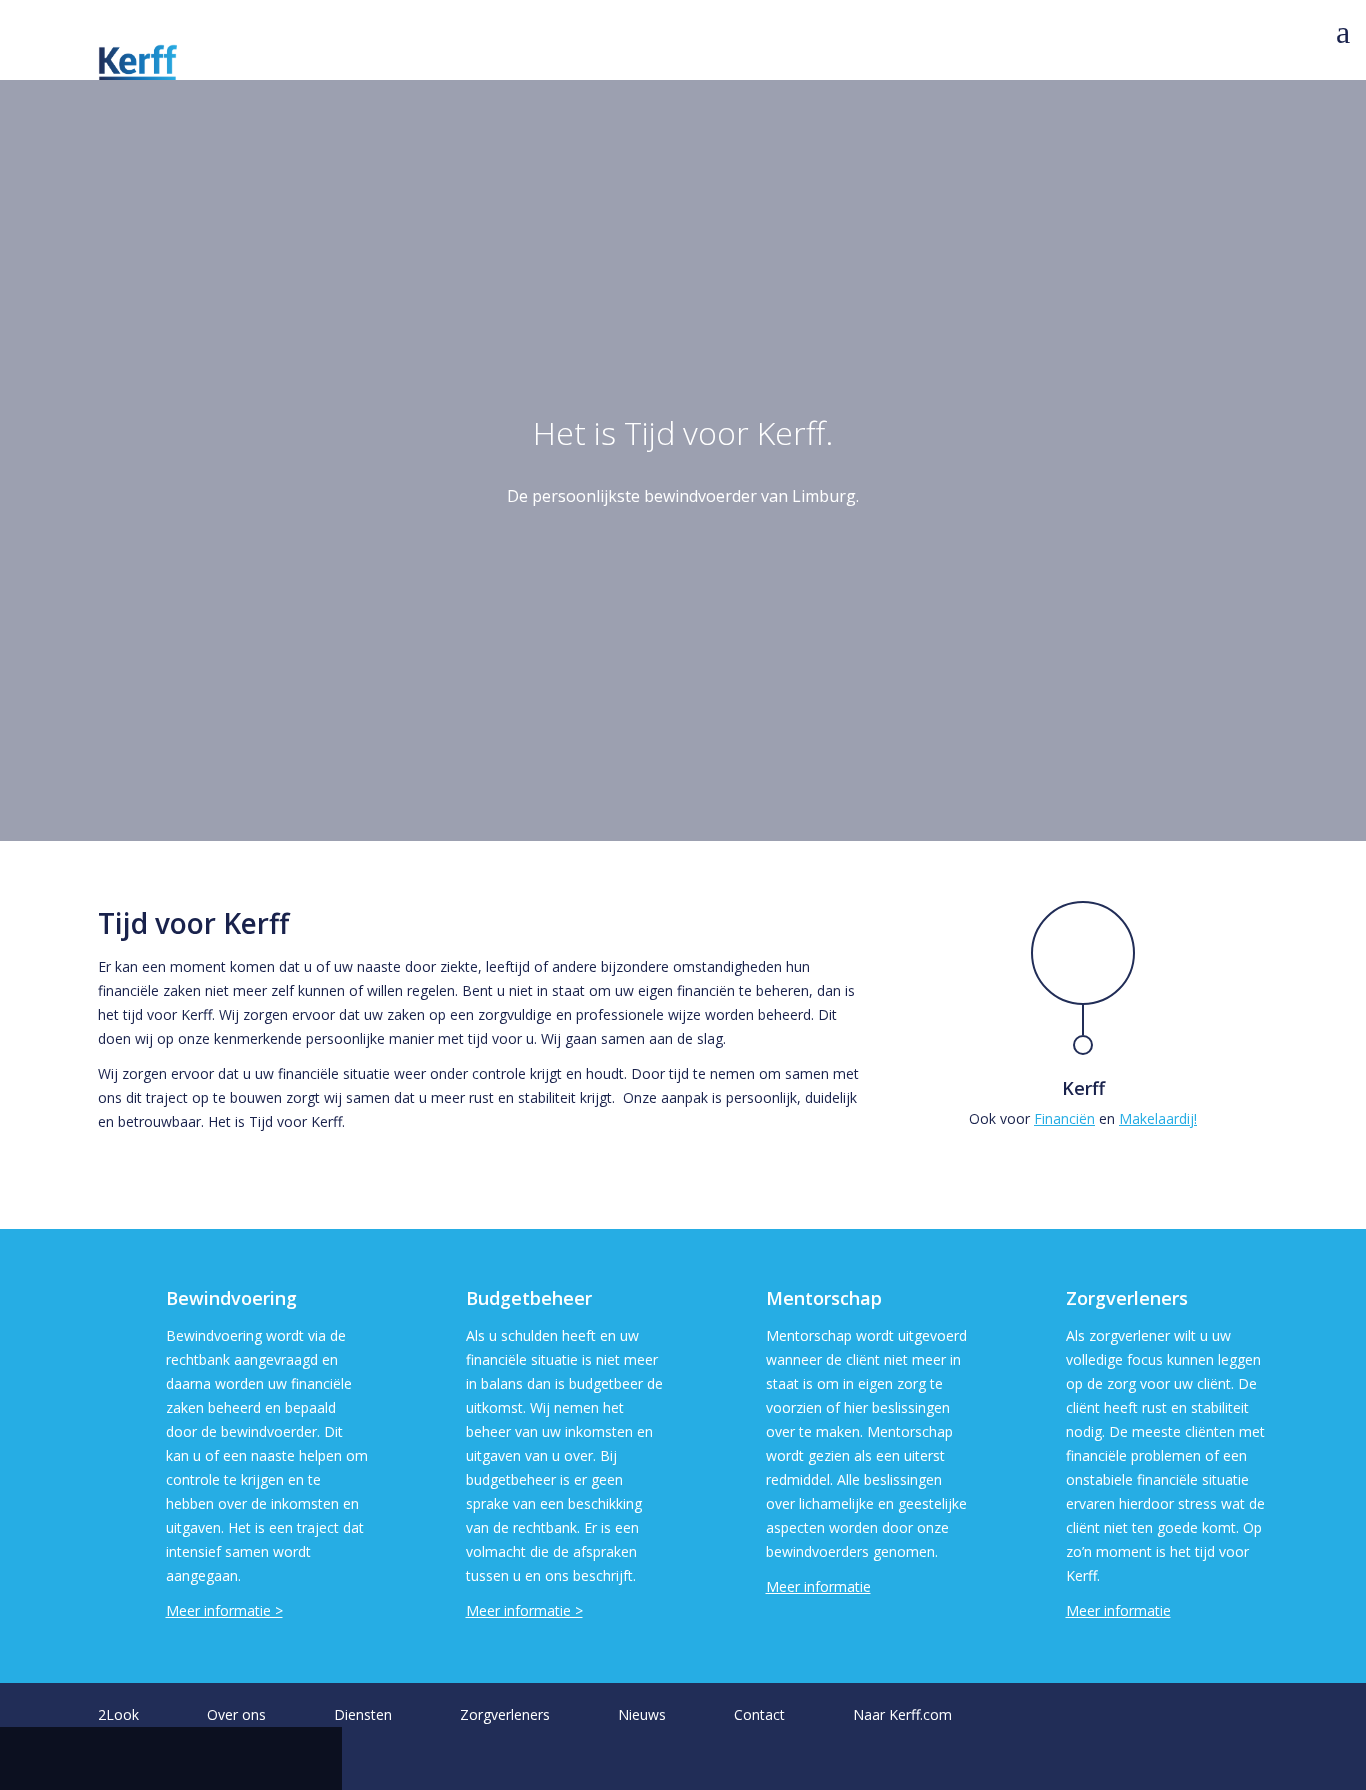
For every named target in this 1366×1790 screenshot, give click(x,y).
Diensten (363, 1714)
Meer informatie (818, 1586)
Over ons (236, 1714)
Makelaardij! (1158, 1118)
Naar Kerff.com (902, 1714)
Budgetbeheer (529, 1298)
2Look (118, 1714)
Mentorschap (824, 1298)
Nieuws (642, 1714)
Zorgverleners (1127, 1298)
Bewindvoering (231, 1298)
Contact (759, 1714)
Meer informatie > (224, 1610)
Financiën (1064, 1118)
